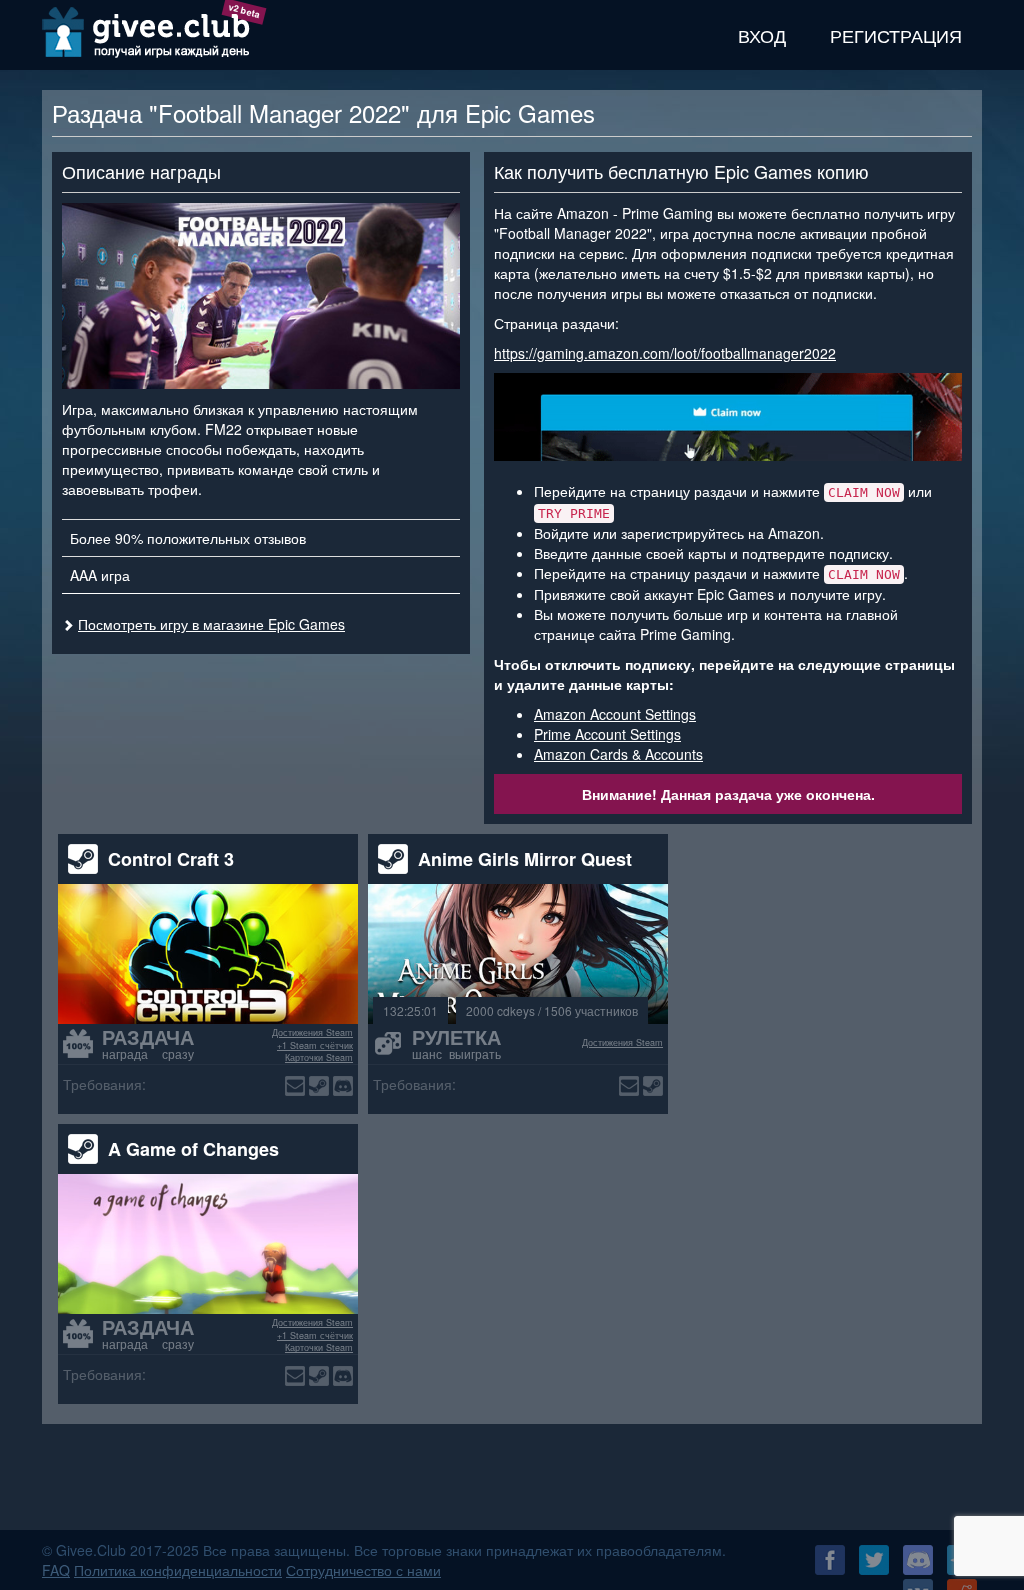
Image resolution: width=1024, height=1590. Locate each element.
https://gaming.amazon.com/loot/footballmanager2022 (665, 353)
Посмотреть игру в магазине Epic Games (211, 624)
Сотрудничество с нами (363, 1570)
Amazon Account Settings (615, 714)
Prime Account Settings (607, 734)
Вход (762, 35)
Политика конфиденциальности (178, 1570)
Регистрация (896, 35)
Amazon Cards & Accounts (618, 754)
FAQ (56, 1570)
